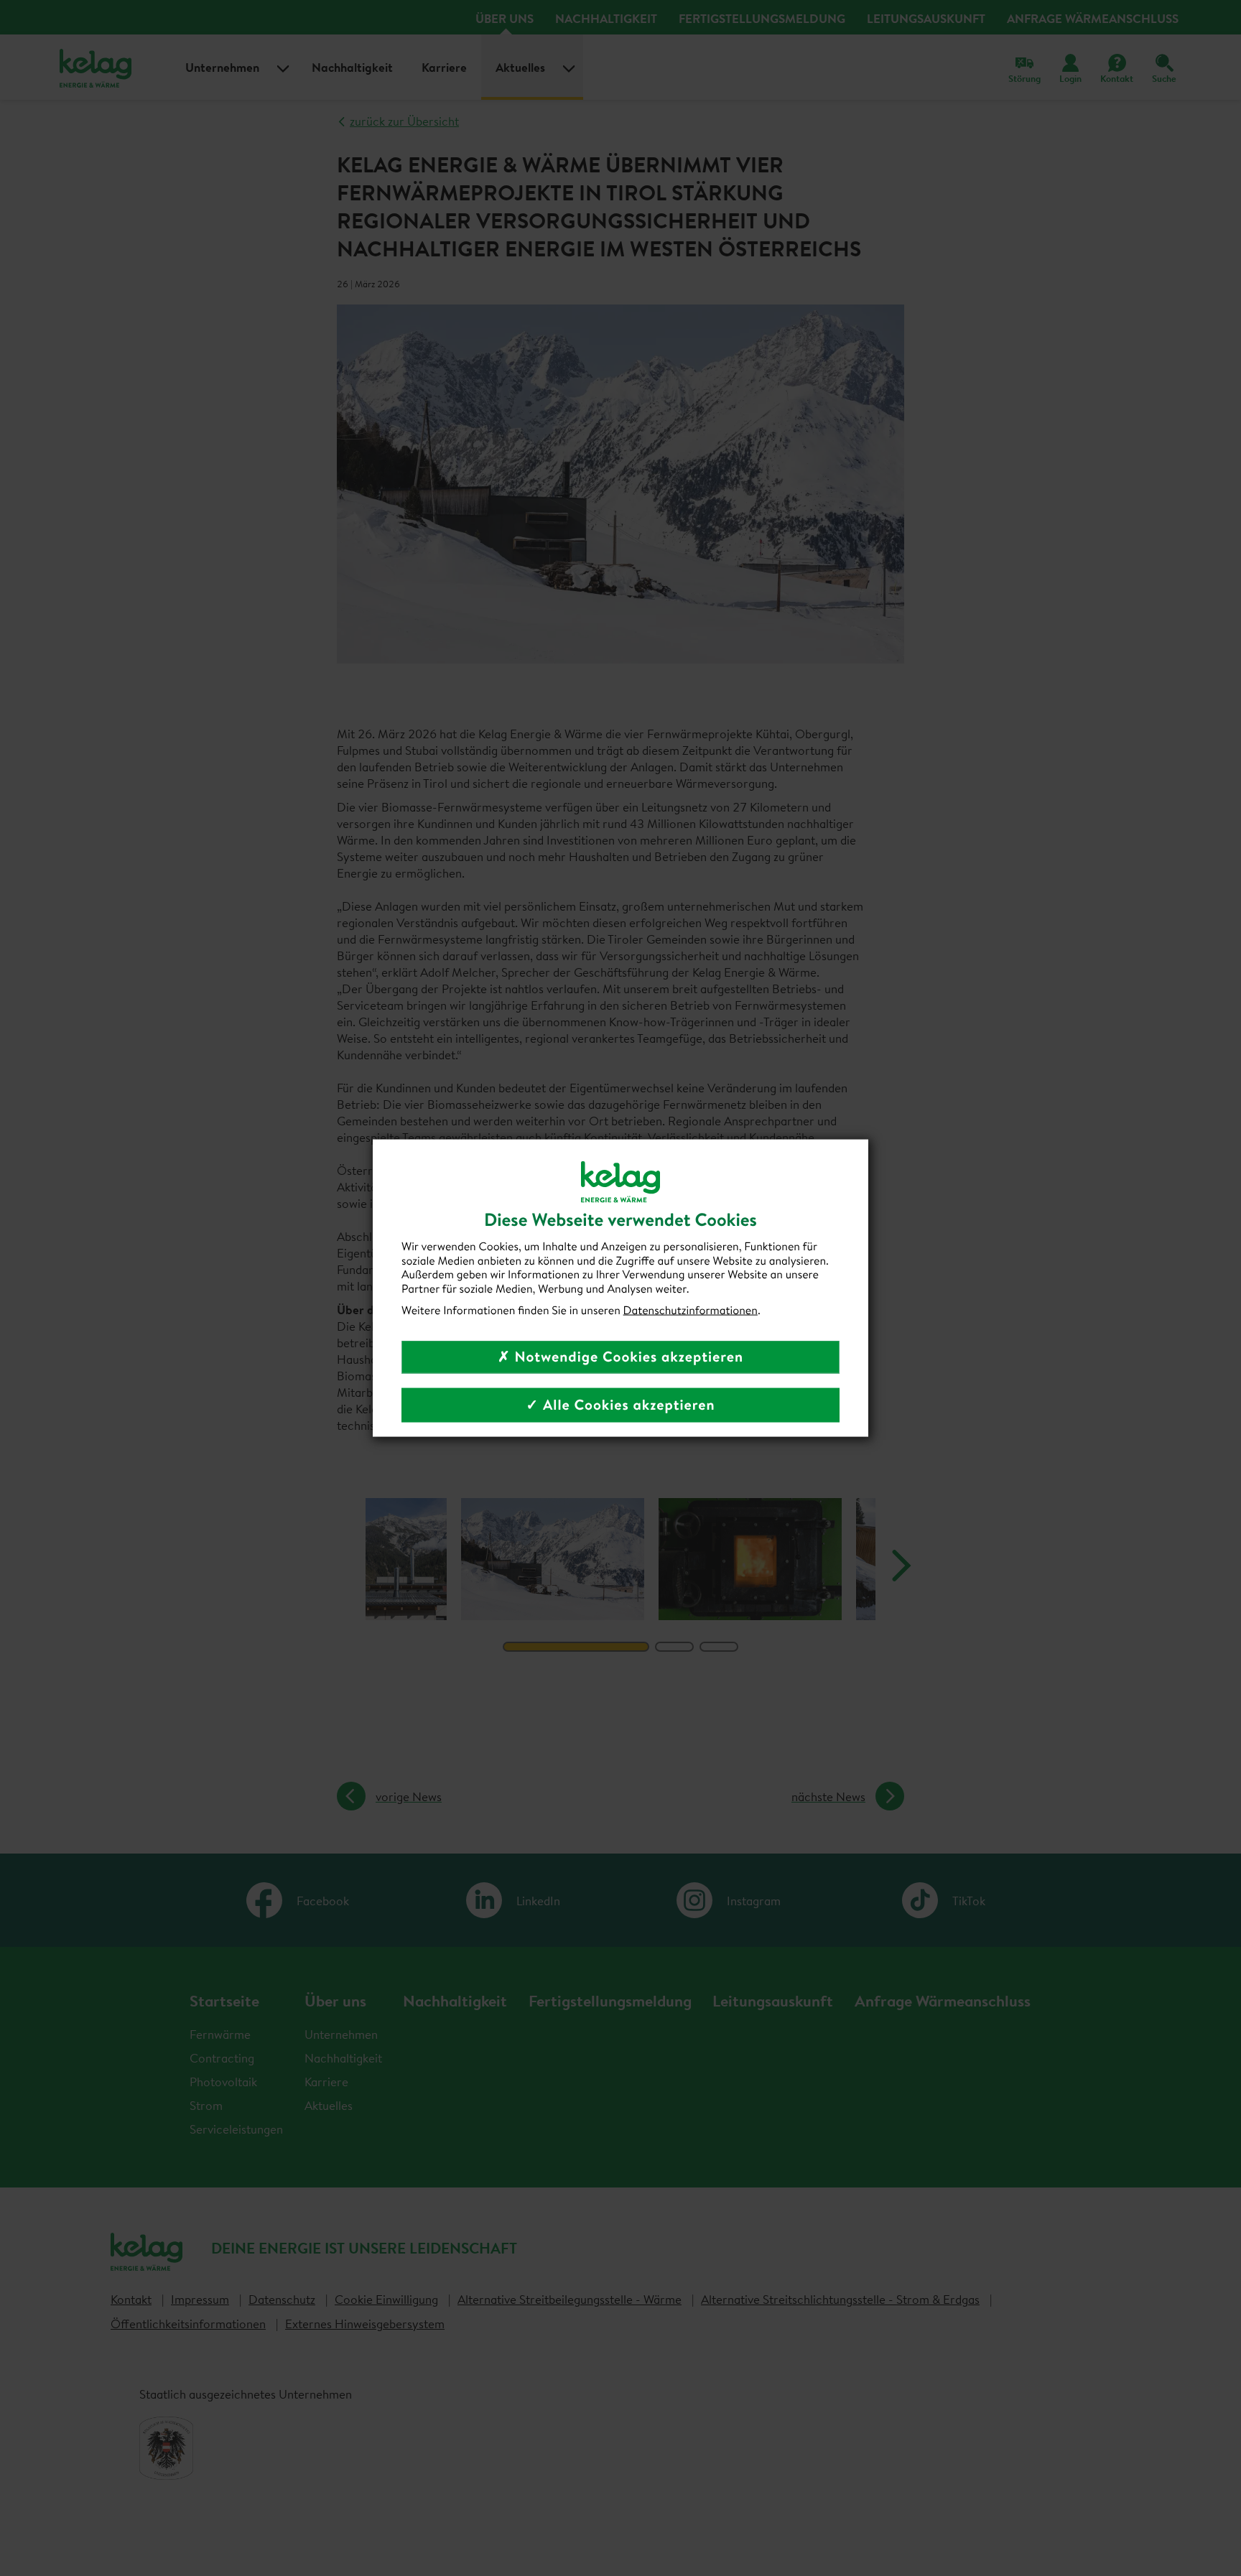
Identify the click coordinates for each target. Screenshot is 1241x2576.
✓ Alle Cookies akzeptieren (620, 1405)
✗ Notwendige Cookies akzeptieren (620, 1357)
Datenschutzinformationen (691, 1310)
